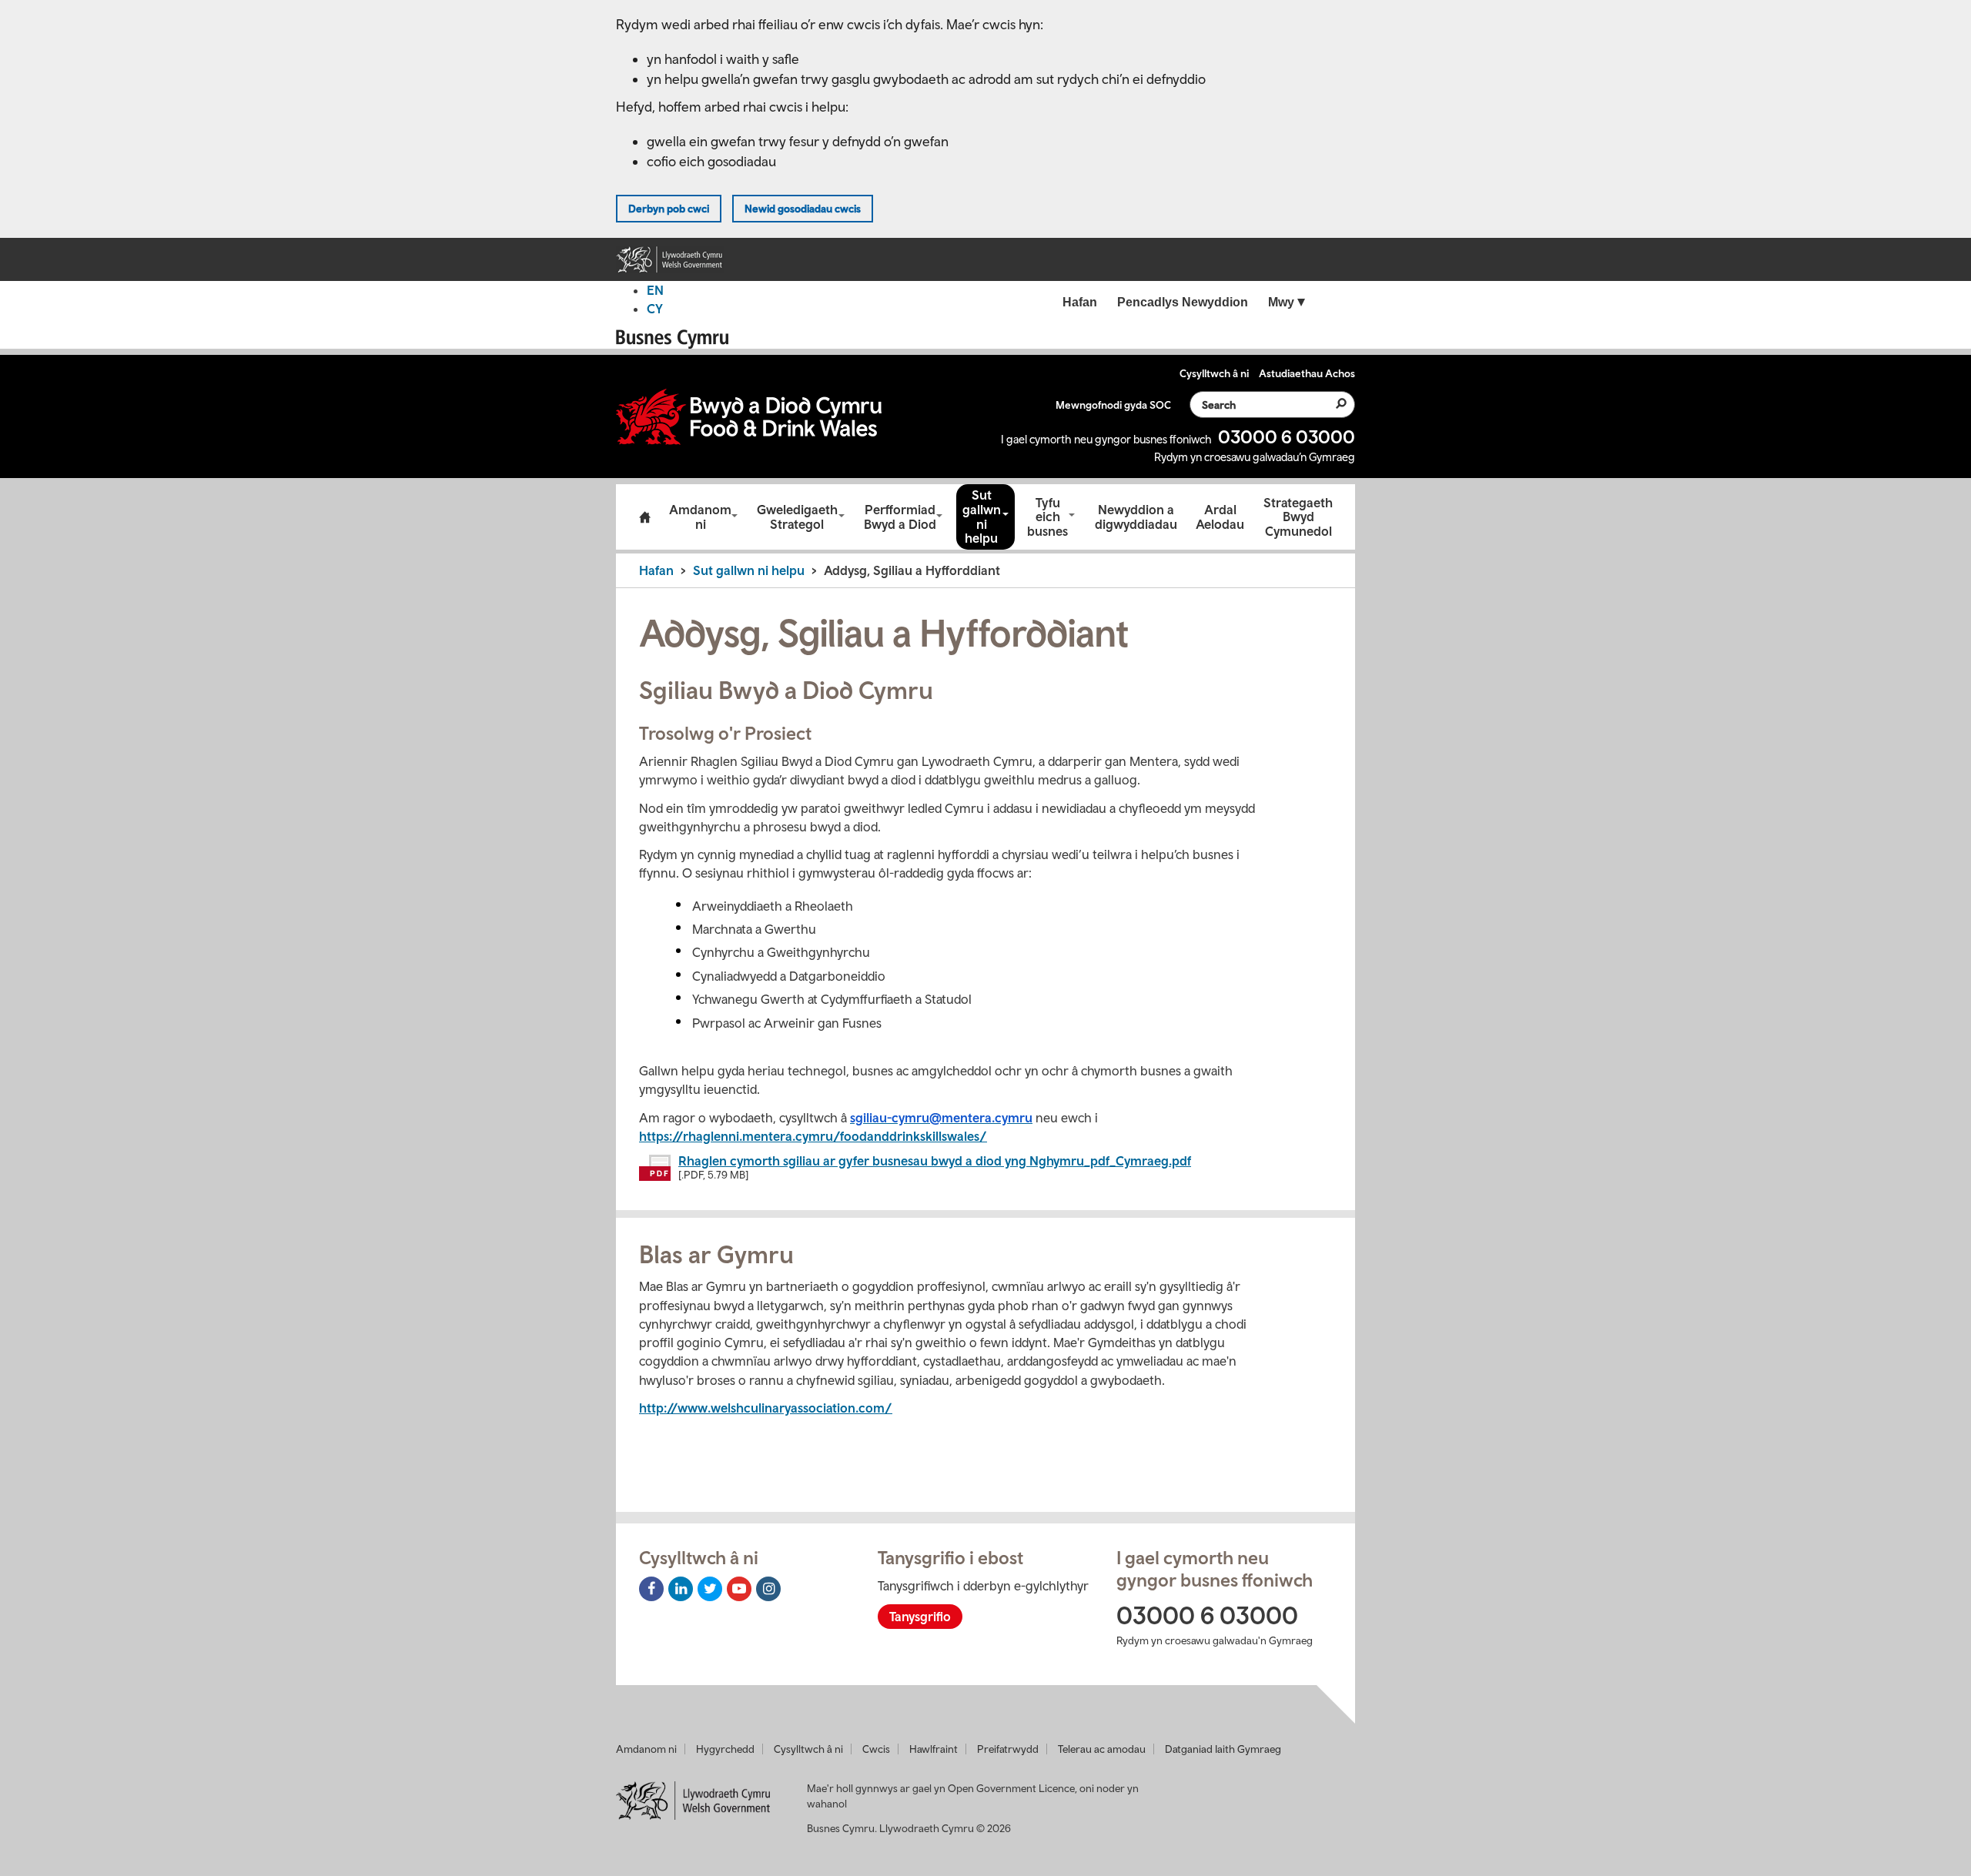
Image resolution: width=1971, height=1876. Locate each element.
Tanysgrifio (920, 1617)
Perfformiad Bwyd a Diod (900, 517)
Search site (1332, 403)
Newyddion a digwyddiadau (1136, 517)
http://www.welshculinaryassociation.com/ (766, 1408)
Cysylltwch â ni (808, 1749)
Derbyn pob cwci (669, 209)
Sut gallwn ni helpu (982, 517)
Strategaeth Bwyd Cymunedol (1298, 517)
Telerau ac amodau (1102, 1749)
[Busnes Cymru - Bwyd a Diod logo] (749, 417)
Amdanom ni (700, 517)
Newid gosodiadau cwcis (803, 209)
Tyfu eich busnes (1047, 517)
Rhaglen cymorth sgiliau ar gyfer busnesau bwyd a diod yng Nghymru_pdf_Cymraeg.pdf (935, 1161)
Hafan (656, 570)
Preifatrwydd (1008, 1749)
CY (655, 309)
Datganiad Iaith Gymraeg (1223, 1749)
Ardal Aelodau (1220, 517)
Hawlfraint (934, 1749)
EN (655, 290)
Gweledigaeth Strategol (797, 517)
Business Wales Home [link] (677, 339)
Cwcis (876, 1749)
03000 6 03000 (1287, 436)
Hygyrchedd (725, 1749)
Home (644, 517)
